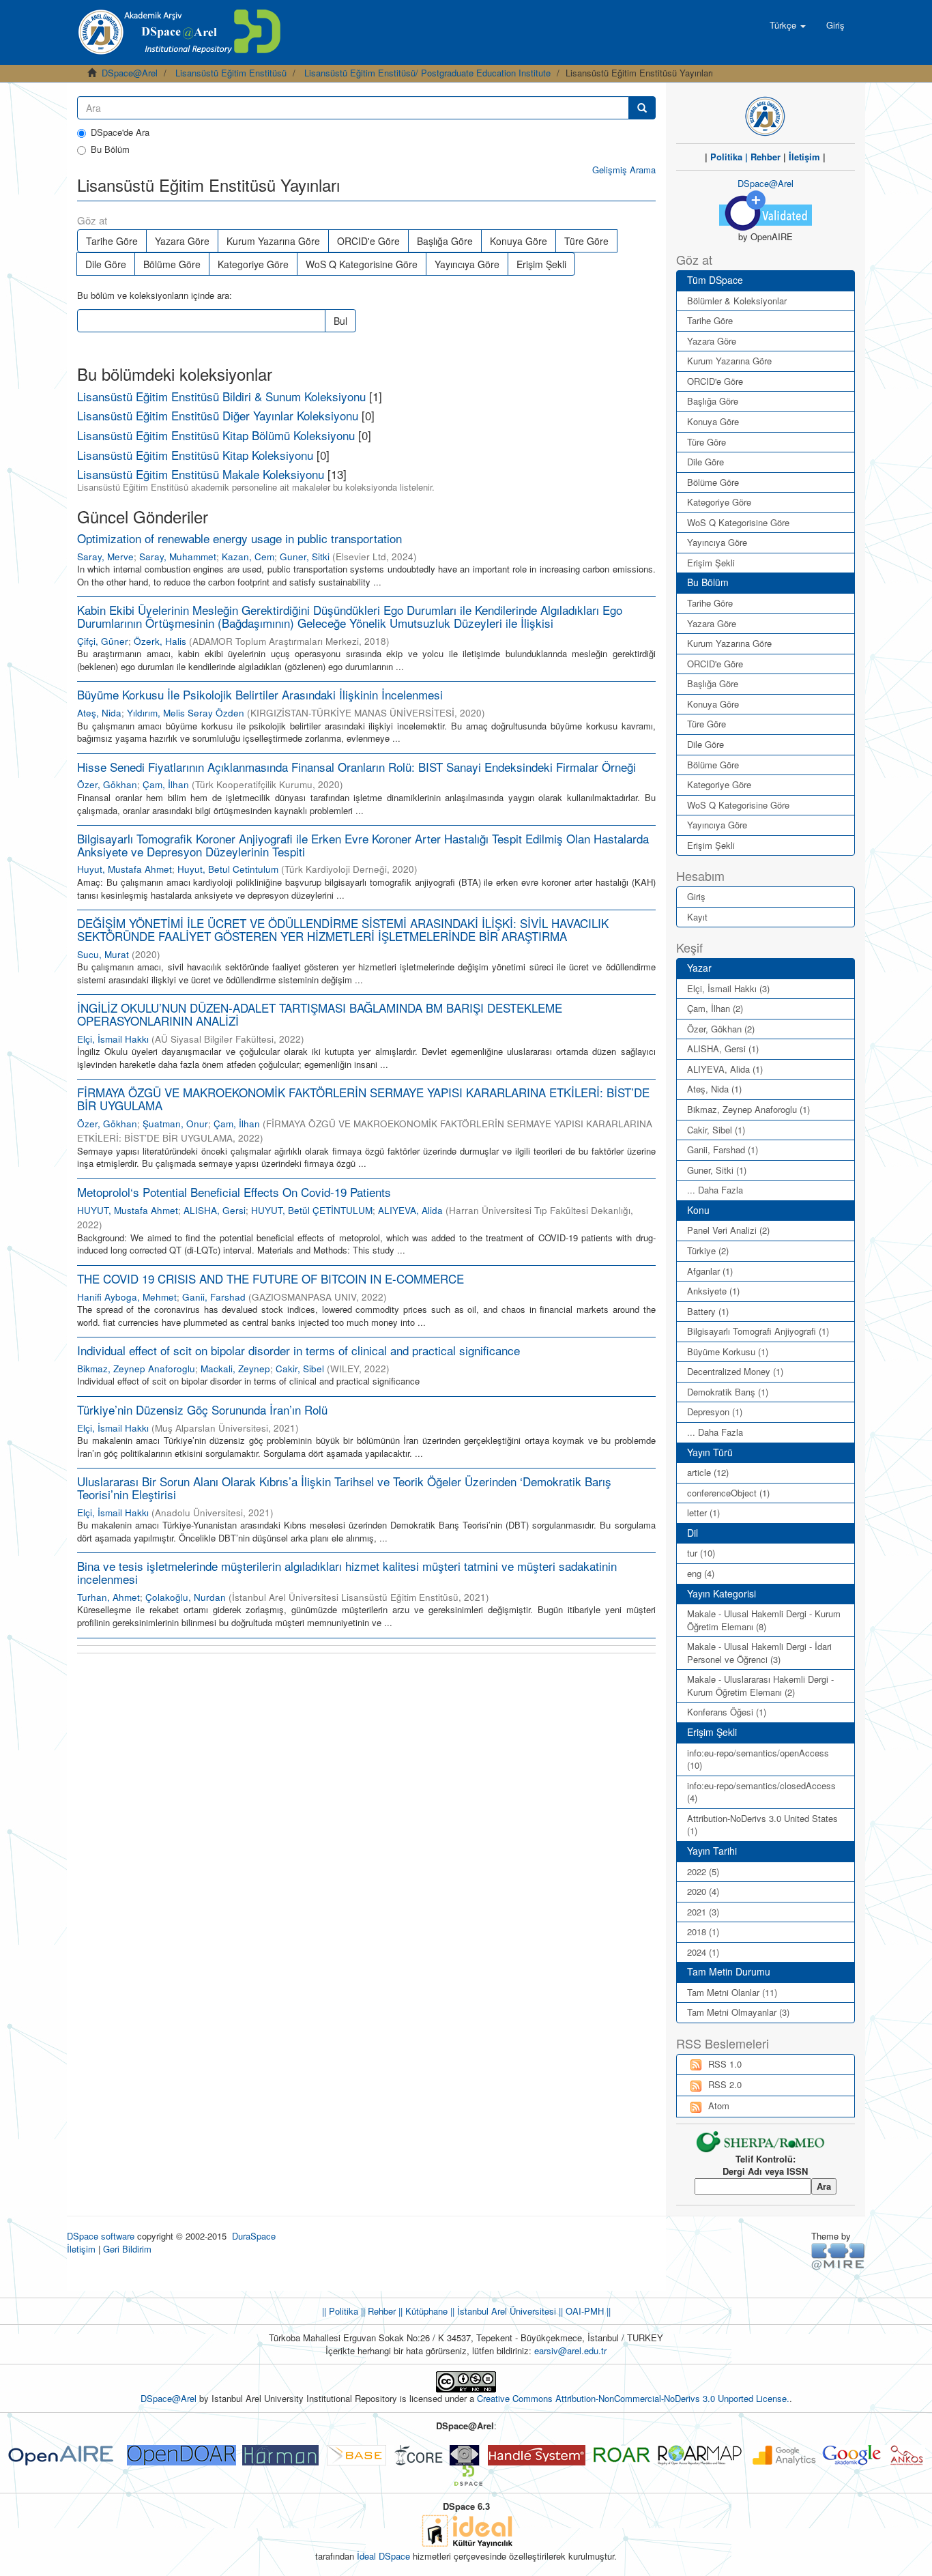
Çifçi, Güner (103, 641)
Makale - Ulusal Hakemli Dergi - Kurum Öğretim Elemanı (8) (764, 1620)
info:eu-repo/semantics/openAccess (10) (758, 1759)
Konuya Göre (519, 241)
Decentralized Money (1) (735, 1371)
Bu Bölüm (110, 149)
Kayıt (697, 917)
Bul (340, 321)
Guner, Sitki (305, 556)
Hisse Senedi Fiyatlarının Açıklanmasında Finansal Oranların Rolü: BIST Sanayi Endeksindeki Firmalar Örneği (356, 767)
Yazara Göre (182, 241)
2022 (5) (703, 1871)
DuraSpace (254, 2236)
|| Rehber (377, 2311)
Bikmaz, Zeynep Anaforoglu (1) (748, 1109)
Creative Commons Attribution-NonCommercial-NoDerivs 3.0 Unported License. (633, 2398)
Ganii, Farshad (214, 1297)
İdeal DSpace (383, 2556)
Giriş (696, 896)
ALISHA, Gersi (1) (723, 1048)
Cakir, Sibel (300, 1369)
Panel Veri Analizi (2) (728, 1230)
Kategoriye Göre (253, 264)
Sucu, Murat (103, 954)
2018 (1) (703, 1931)
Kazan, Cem (248, 556)
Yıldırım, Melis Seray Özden (186, 713)
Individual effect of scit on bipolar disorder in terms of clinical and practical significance (298, 1350)
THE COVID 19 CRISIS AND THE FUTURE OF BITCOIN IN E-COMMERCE (271, 1278)
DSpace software (101, 2236)
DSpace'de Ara (120, 132)
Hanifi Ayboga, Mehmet (127, 1297)
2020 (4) (703, 1891)
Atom (719, 2105)
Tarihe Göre (112, 241)
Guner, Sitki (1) (717, 1170)
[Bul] (642, 108)
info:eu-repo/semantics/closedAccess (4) (761, 1792)
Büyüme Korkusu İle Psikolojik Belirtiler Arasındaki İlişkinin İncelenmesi (260, 694)
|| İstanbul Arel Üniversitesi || (505, 2311)
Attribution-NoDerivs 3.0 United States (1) (762, 1825)
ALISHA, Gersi (215, 1210)
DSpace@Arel (130, 73)
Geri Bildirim (127, 2249)
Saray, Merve (105, 556)
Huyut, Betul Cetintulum (228, 869)
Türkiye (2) (708, 1250)
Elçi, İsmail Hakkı (113, 1039)
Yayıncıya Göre (467, 264)
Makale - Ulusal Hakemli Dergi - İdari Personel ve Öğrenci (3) (759, 1653)
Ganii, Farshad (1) (723, 1149)
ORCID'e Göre (368, 241)
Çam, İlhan (166, 784)
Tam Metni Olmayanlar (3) (738, 2012)
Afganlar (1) (710, 1271)
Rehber (766, 157)
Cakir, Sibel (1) (716, 1130)
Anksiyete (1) (713, 1291)
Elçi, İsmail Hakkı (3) (728, 988)
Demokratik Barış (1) (728, 1392)
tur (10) (701, 1553)
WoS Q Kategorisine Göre (362, 264)
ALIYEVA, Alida (410, 1210)
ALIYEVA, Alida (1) (725, 1069)
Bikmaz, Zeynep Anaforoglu (136, 1369)
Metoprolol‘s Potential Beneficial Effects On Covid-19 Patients (234, 1192)
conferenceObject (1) (728, 1493)
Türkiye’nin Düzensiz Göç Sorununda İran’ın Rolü (202, 1409)
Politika (726, 157)
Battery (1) (708, 1311)
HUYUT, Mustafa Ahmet (128, 1210)
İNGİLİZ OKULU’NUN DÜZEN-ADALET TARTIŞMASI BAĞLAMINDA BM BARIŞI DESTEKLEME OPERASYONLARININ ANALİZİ (320, 1014)
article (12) (708, 1472)
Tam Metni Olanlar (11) (732, 1992)
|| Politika (340, 2311)
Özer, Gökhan (107, 784)
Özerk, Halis (160, 641)
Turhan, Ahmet (108, 1597)
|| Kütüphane (422, 2311)
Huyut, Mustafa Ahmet (125, 869)
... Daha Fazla (715, 1190)
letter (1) (703, 1513)
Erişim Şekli (541, 264)
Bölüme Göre (172, 264)
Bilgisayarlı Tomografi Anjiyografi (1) (758, 1331)
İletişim (804, 157)
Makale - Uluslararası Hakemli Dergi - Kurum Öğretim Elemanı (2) (760, 1685)
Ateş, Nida (99, 713)
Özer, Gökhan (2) (721, 1029)
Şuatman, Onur (175, 1124)
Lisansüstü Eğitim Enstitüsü (231, 73)
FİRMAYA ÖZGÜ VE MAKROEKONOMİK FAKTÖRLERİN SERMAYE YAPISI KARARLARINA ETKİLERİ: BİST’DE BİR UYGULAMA (363, 1099)
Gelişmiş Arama (624, 170)
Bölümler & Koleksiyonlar (737, 301)
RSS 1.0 (725, 2064)
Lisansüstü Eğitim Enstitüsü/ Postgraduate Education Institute (427, 73)
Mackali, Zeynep (235, 1369)
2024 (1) (703, 1952)
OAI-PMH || (587, 2311)
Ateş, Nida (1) (714, 1089)
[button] (788, 25)
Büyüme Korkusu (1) (728, 1351)
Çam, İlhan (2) (715, 1008)
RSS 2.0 (725, 2084)
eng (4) (701, 1573)
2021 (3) (703, 1912)
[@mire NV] (838, 2256)
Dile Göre (106, 264)
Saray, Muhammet (178, 556)
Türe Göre (586, 241)
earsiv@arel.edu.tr (570, 2350)
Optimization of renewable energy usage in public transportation (239, 538)
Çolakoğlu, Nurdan (186, 1597)
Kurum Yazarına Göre (273, 241)
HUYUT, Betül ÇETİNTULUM (312, 1210)
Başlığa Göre (445, 241)
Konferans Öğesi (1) (727, 1712)
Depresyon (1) (715, 1412)
